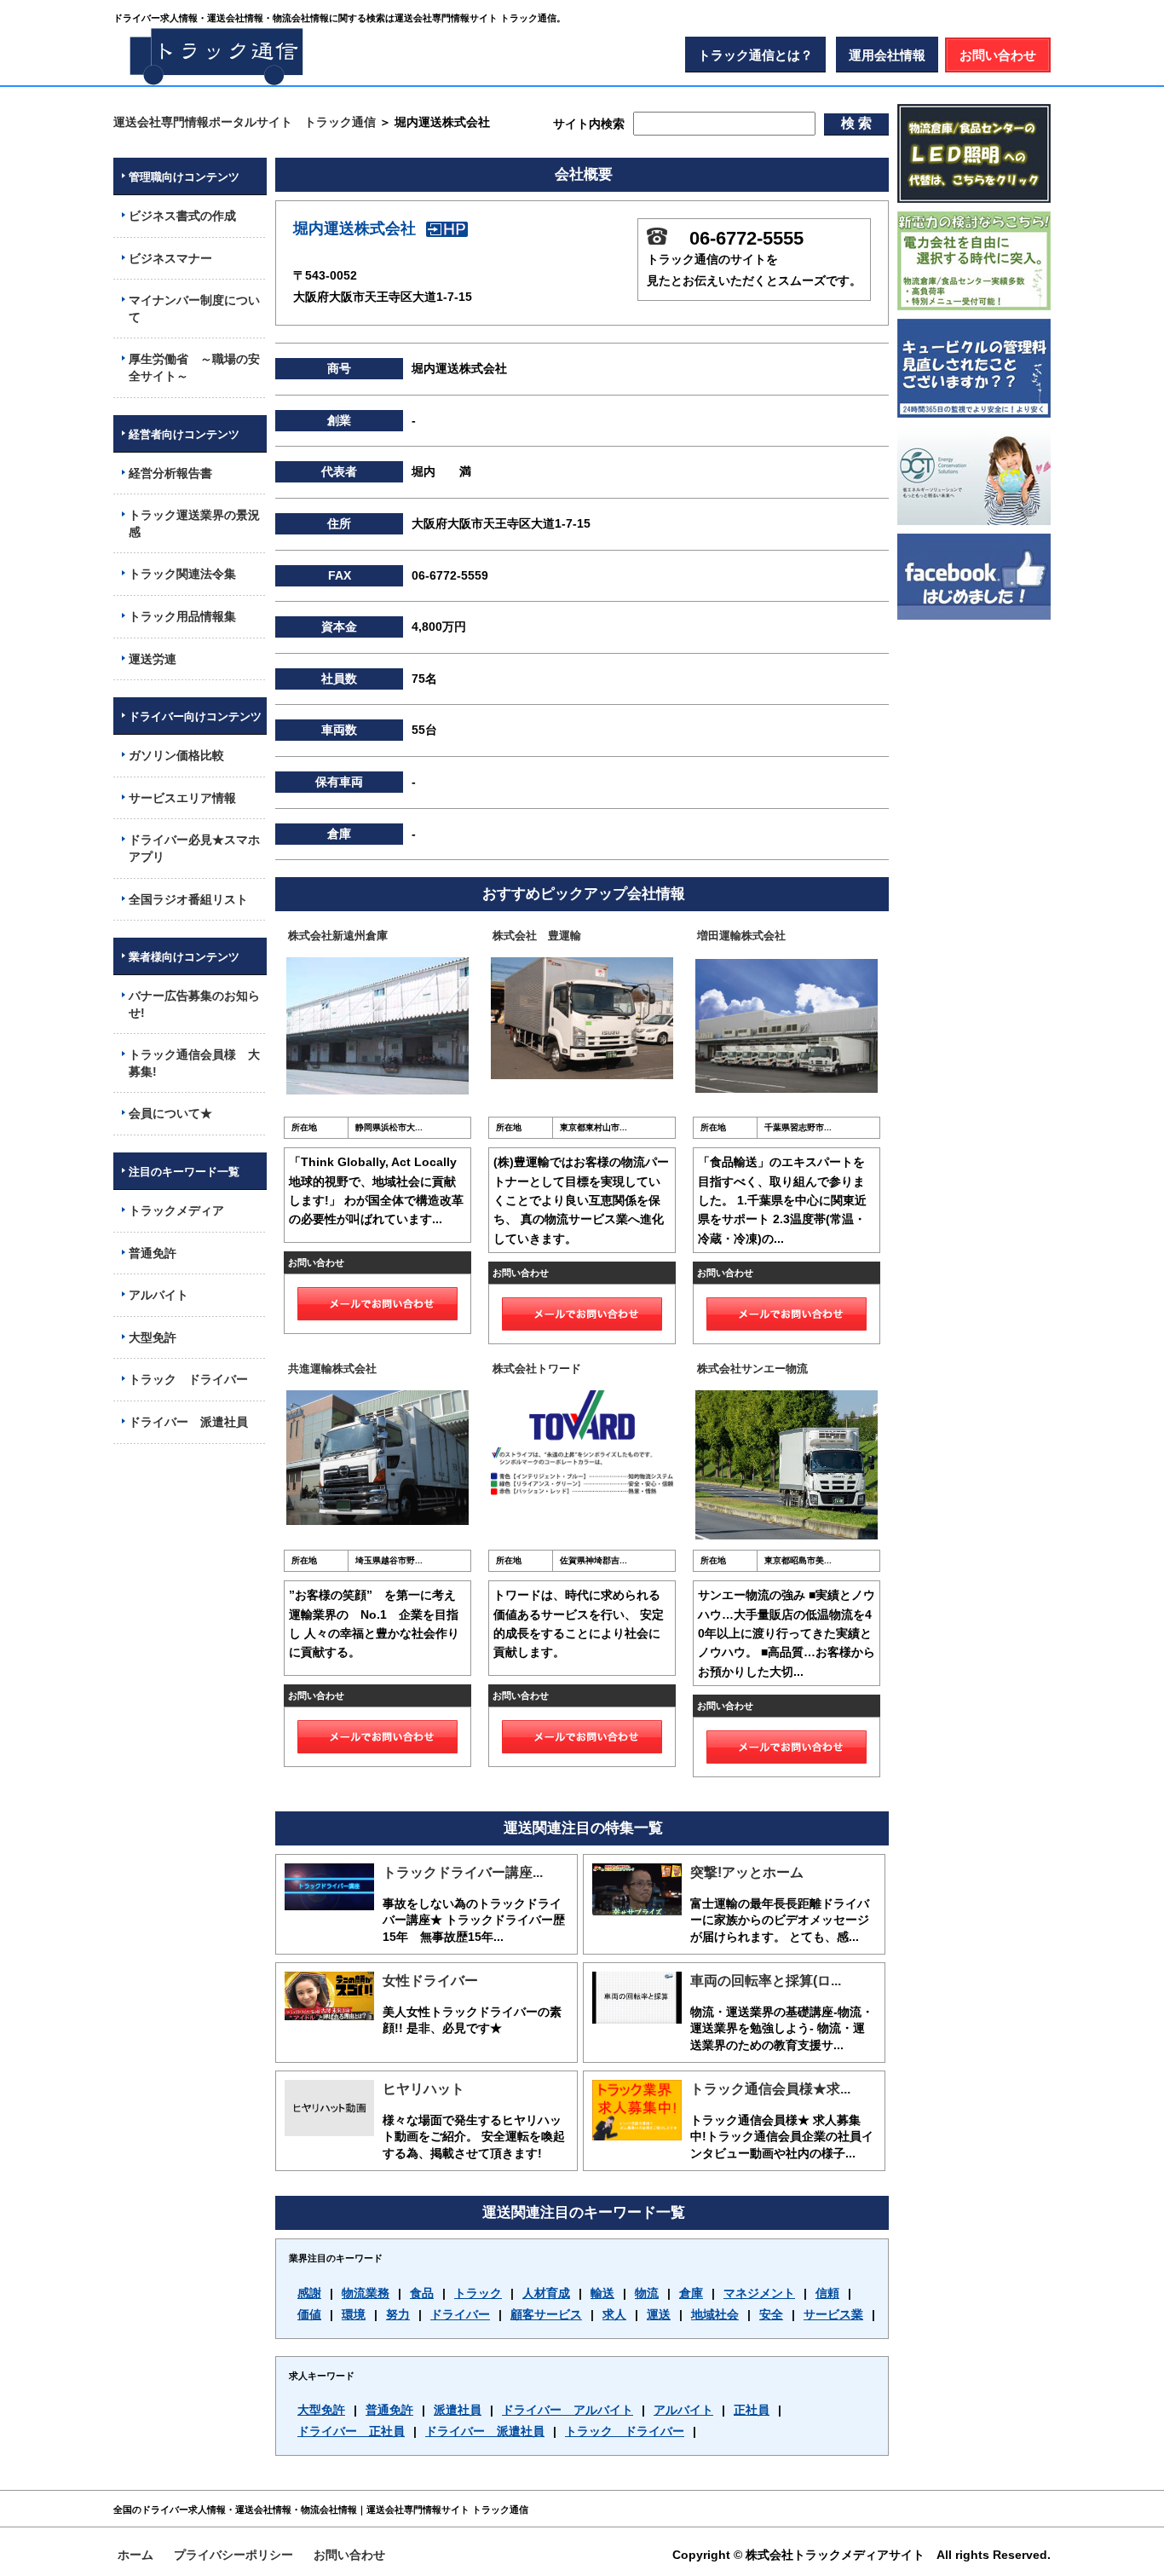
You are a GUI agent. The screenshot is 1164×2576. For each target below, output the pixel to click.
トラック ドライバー (625, 2431)
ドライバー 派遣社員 (485, 2431)
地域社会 (715, 2314)
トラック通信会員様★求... (770, 2089)
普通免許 (389, 2410)
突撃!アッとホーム (747, 1872)
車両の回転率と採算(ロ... (766, 1981)
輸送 (602, 2293)
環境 (354, 2314)
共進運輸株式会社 (332, 1369)
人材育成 (546, 2293)
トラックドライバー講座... (463, 1872)
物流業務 (366, 2293)
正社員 (752, 2410)
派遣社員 (458, 2410)
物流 (647, 2293)
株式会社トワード (537, 1369)
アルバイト (683, 2410)
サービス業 (833, 2314)
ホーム (135, 2555)
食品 (422, 2293)
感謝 (309, 2293)
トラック (478, 2293)
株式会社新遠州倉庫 (338, 936)
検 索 (856, 123)
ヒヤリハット (424, 2089)
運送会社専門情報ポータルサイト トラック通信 (245, 122)
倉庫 (691, 2293)
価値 (309, 2314)
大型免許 (321, 2410)
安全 (771, 2314)
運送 (659, 2314)
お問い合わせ (998, 55)
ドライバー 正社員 (351, 2431)
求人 (614, 2314)
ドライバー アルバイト (568, 2410)
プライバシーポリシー (233, 2555)
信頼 (827, 2293)
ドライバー (460, 2314)
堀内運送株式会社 (354, 228)
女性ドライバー (430, 1981)
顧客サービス (546, 2314)
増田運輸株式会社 (741, 936)
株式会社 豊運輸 (537, 936)
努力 (398, 2314)
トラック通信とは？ (755, 55)
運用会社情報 (887, 55)
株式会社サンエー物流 (752, 1369)
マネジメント (759, 2293)
